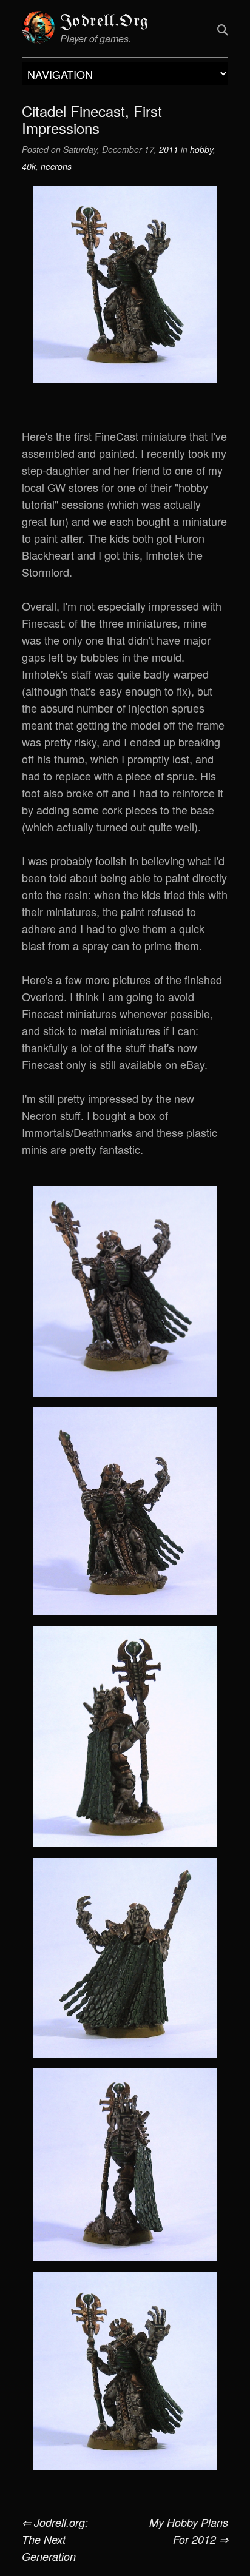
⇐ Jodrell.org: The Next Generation (55, 2539)
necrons (56, 166)
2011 (169, 149)
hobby (201, 149)
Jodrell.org (104, 22)
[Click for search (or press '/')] (223, 29)
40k (29, 166)
